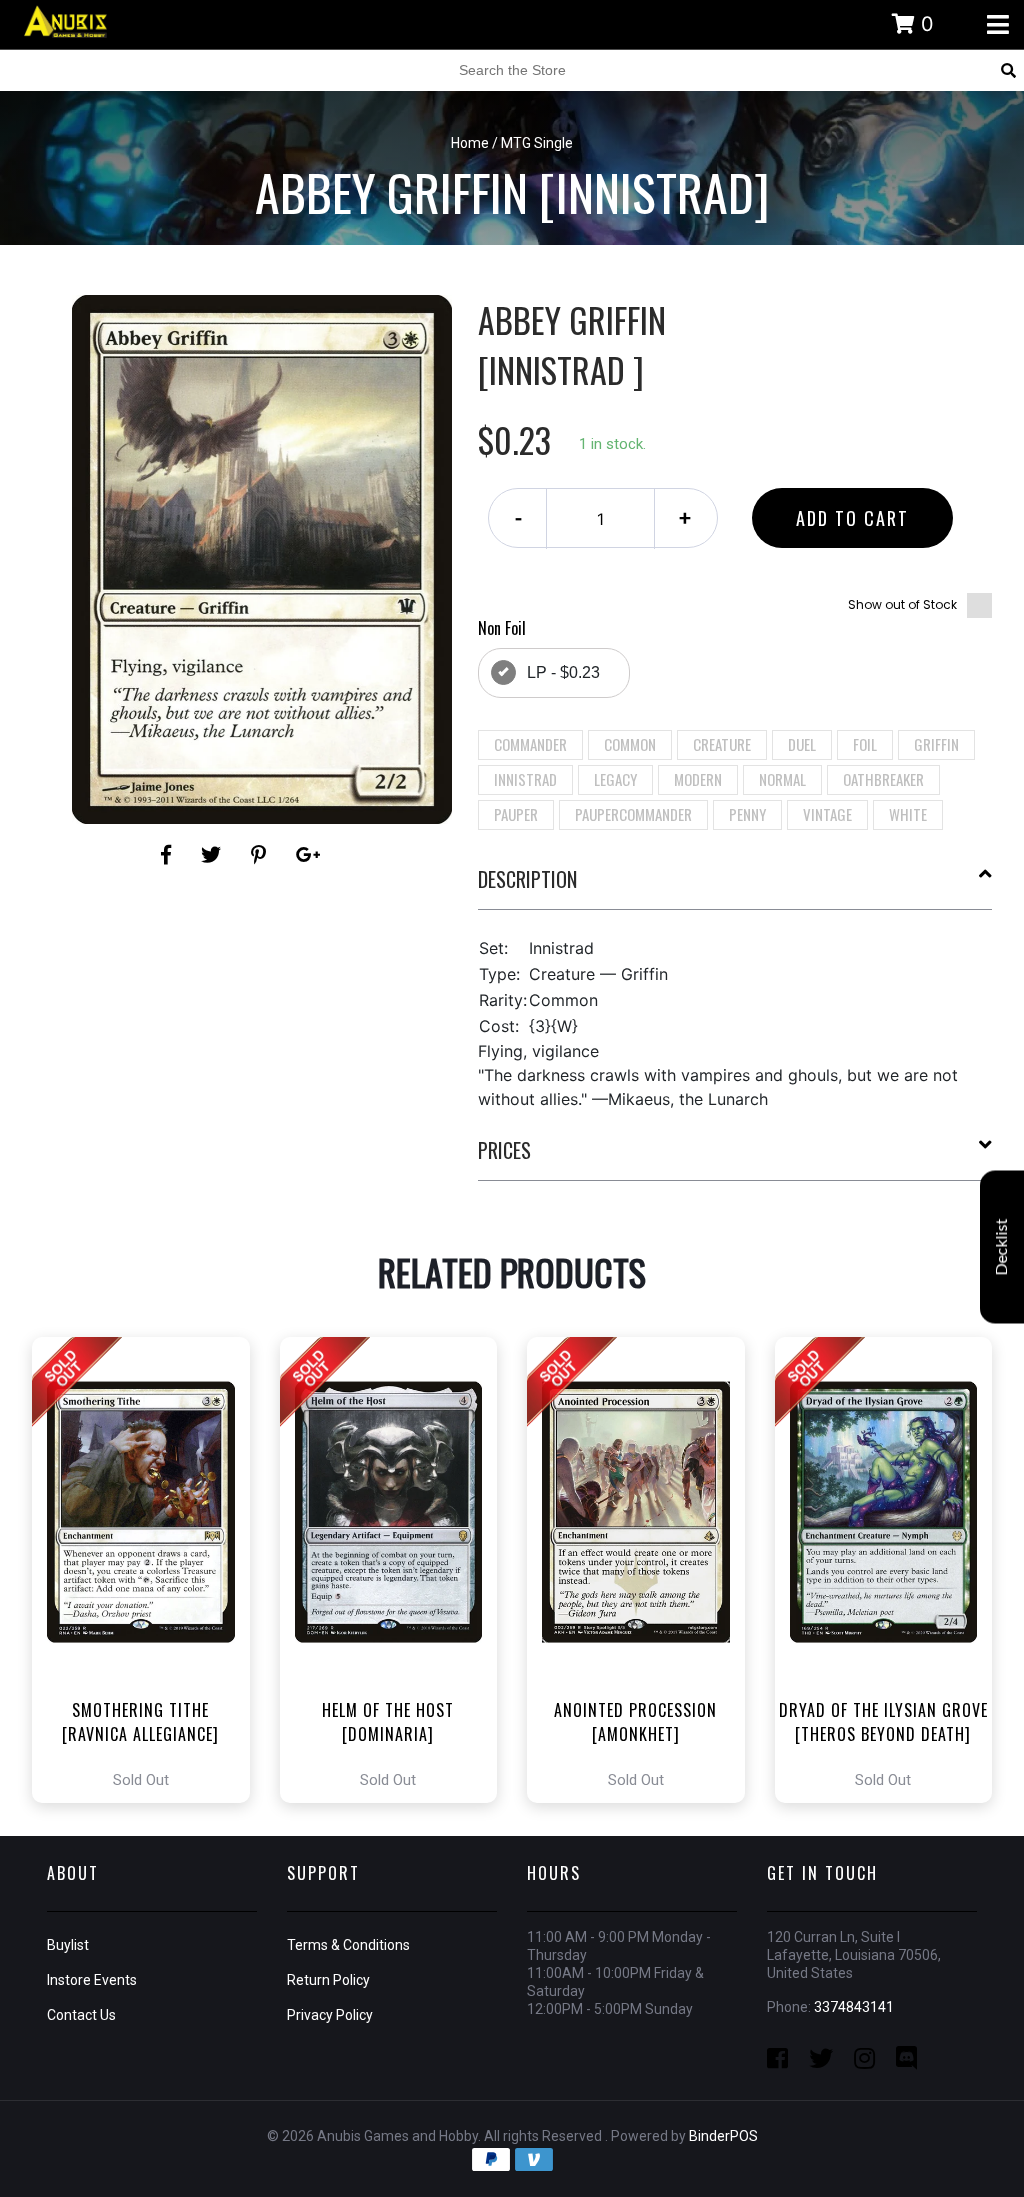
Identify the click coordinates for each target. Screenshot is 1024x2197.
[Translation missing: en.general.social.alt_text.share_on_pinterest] (261, 855)
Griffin (936, 744)
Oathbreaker (883, 779)
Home (470, 143)
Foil (865, 744)
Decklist (1002, 1246)
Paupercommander (633, 814)
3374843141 (854, 2007)
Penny (747, 814)
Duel (802, 744)
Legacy (615, 779)
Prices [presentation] (504, 1150)
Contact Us (81, 2015)
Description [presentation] (527, 879)
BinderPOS (723, 2136)
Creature (722, 744)
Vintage (827, 814)
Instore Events (92, 1980)
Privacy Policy (330, 2015)
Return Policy (328, 1980)
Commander (530, 744)
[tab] (735, 887)
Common (630, 744)
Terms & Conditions (348, 1945)
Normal (782, 779)
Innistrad (525, 779)
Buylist (68, 1945)
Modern (698, 779)
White (908, 814)
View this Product (149, 1570)
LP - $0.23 (563, 672)
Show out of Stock (902, 604)
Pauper (516, 814)
